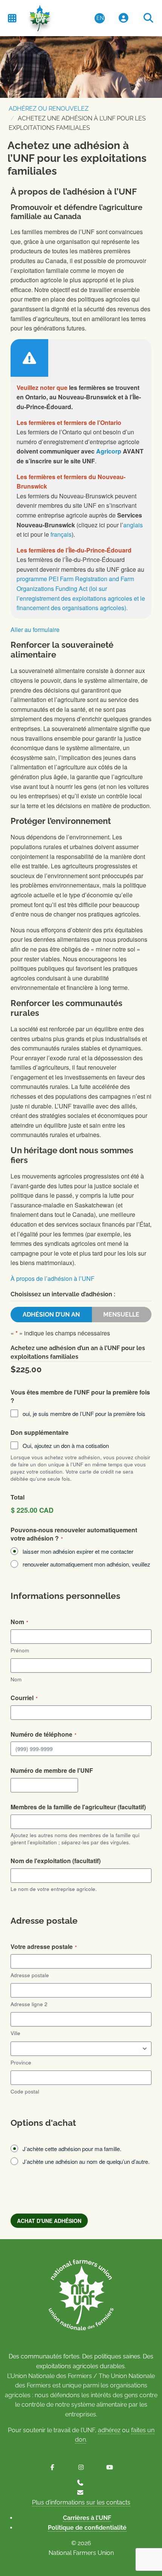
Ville (15, 2033)
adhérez (109, 2430)
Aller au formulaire (35, 630)
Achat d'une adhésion (49, 2221)
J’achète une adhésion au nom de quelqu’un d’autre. (86, 2161)
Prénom (20, 1650)
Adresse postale (30, 1975)
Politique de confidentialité (87, 2528)
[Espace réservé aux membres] (124, 18)
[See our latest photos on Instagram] (81, 2467)
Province (21, 2062)
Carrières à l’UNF (87, 2518)
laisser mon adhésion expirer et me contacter (78, 1551)
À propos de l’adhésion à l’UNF (53, 1278)
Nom (16, 1679)
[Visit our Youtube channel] (110, 2467)
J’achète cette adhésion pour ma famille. (72, 2149)
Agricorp (109, 451)
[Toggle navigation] (12, 18)
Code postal (25, 2091)
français (61, 534)
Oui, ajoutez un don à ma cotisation (66, 1446)
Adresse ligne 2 (29, 2004)
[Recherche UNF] (148, 18)
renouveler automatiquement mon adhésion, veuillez (86, 1564)
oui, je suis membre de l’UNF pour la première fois (84, 1414)
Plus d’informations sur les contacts (81, 2502)
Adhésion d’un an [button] (51, 1315)
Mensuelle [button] (121, 1315)
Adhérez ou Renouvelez (49, 109)
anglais (133, 525)
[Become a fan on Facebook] (52, 2467)
